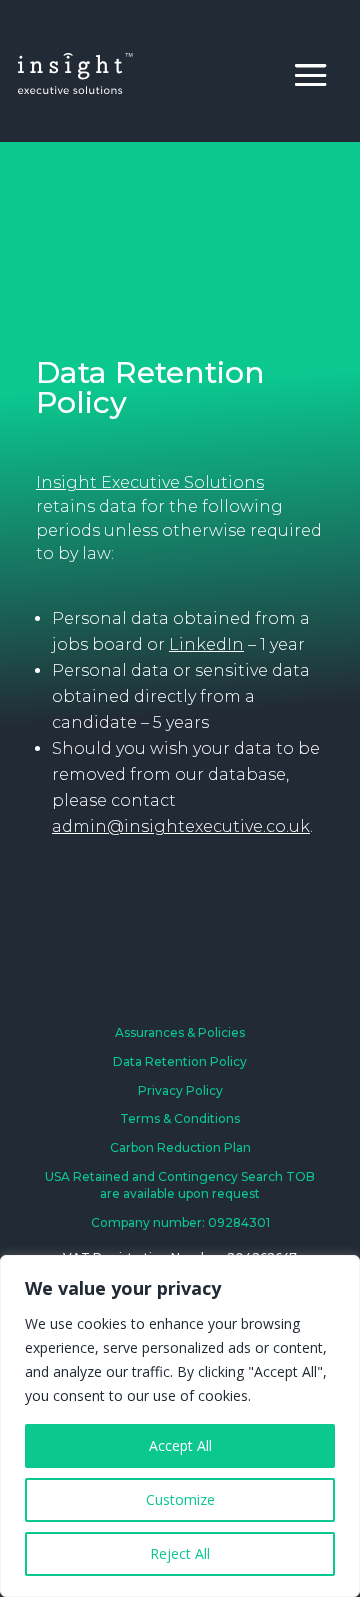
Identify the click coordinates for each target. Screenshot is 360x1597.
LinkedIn (206, 644)
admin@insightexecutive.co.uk (181, 826)
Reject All (180, 1553)
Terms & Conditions (180, 1118)
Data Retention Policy (180, 1061)
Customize (180, 1499)
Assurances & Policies (180, 1032)
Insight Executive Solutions (150, 482)
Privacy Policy (180, 1090)
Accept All (180, 1445)
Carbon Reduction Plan (180, 1147)
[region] (180, 1426)
